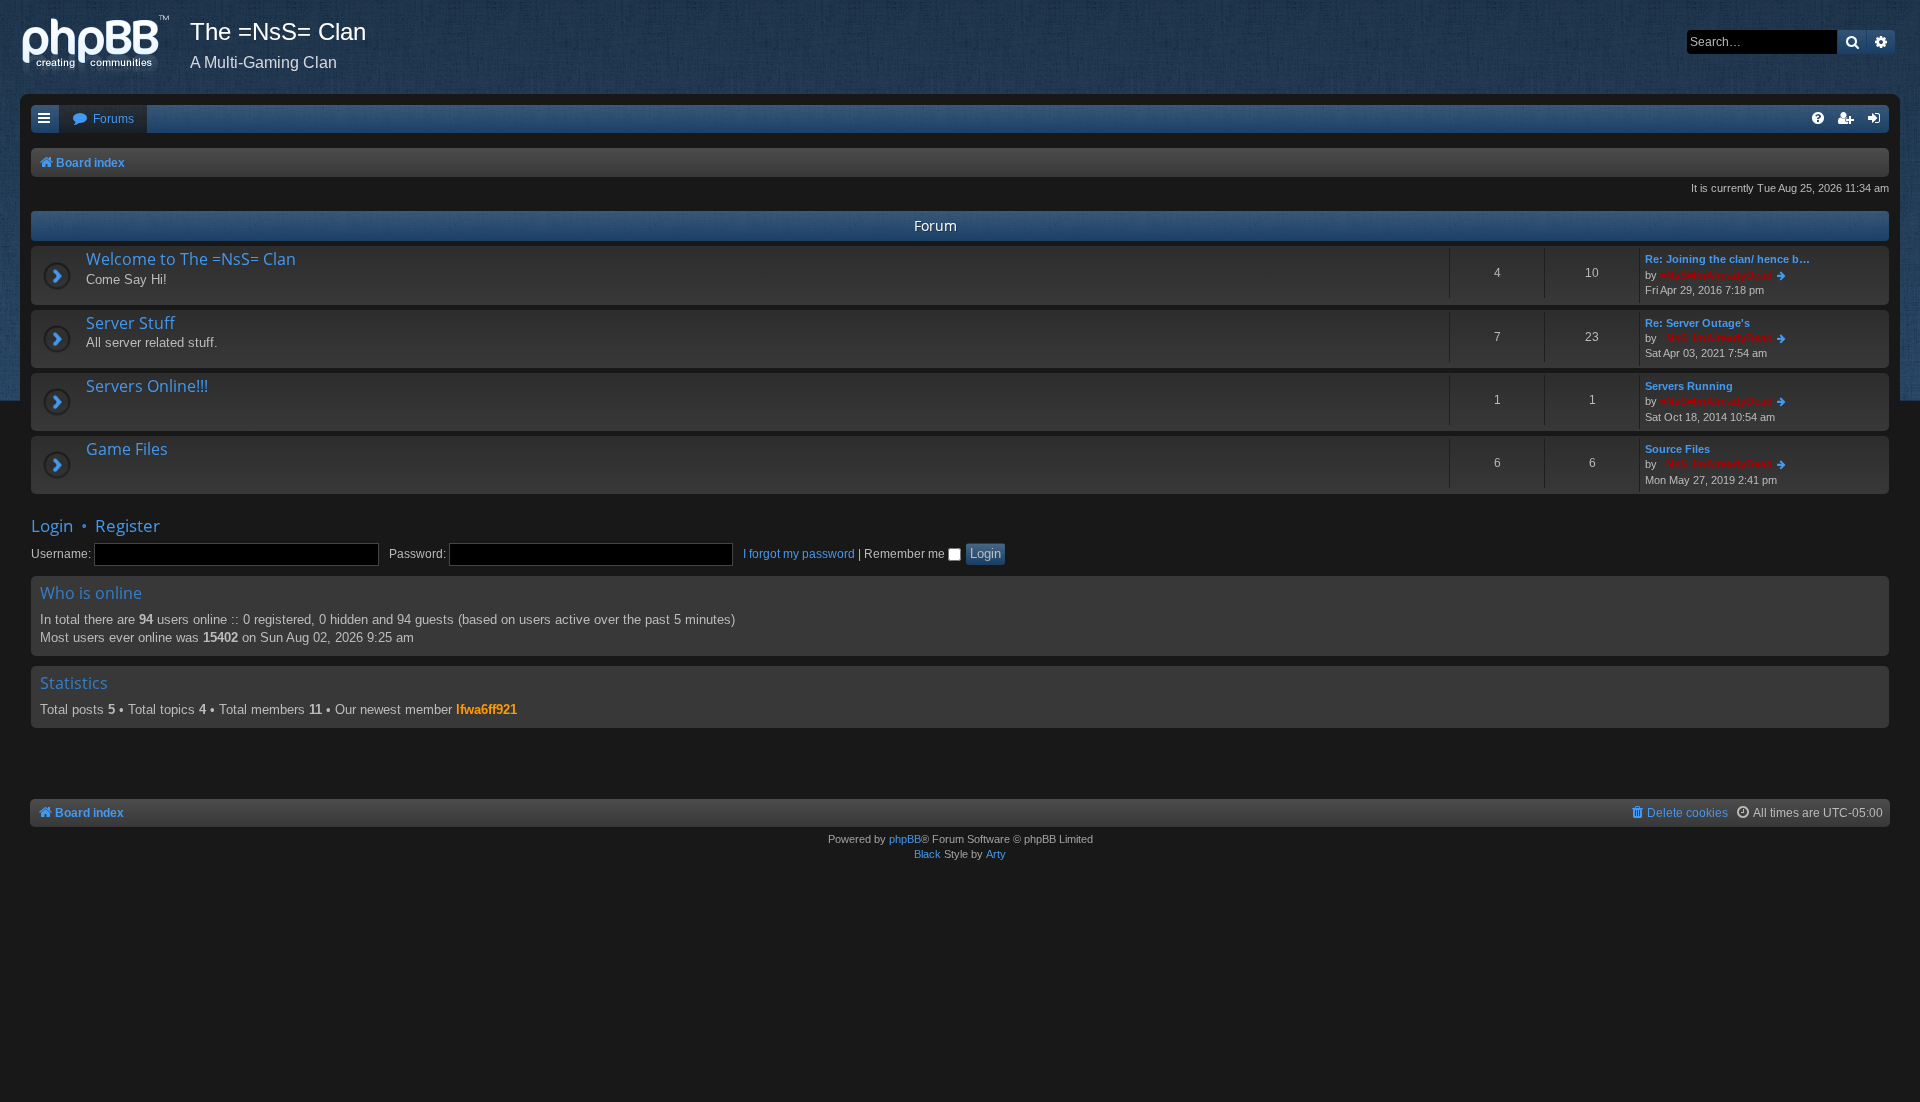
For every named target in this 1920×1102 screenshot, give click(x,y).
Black (927, 854)
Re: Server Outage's (1697, 323)
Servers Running (1689, 386)
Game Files (127, 449)
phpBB (905, 839)
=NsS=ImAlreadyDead (1716, 275)
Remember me (906, 554)
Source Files (1677, 449)
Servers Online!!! (147, 386)
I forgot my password (799, 554)
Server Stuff (130, 323)
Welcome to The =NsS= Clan (191, 259)
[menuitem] (103, 119)
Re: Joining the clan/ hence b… (1727, 259)
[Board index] (105, 45)
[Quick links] (45, 119)
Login (52, 525)
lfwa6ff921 (486, 709)
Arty (996, 854)
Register (127, 525)
